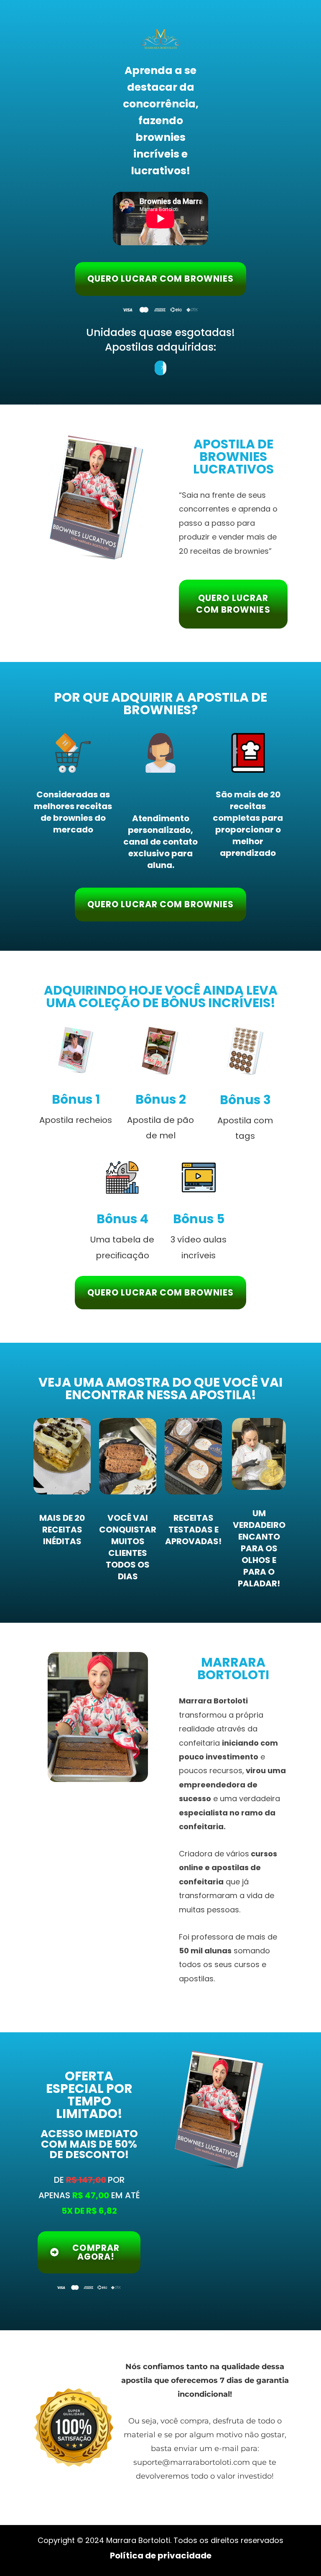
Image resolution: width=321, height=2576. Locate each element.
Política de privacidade (161, 2556)
